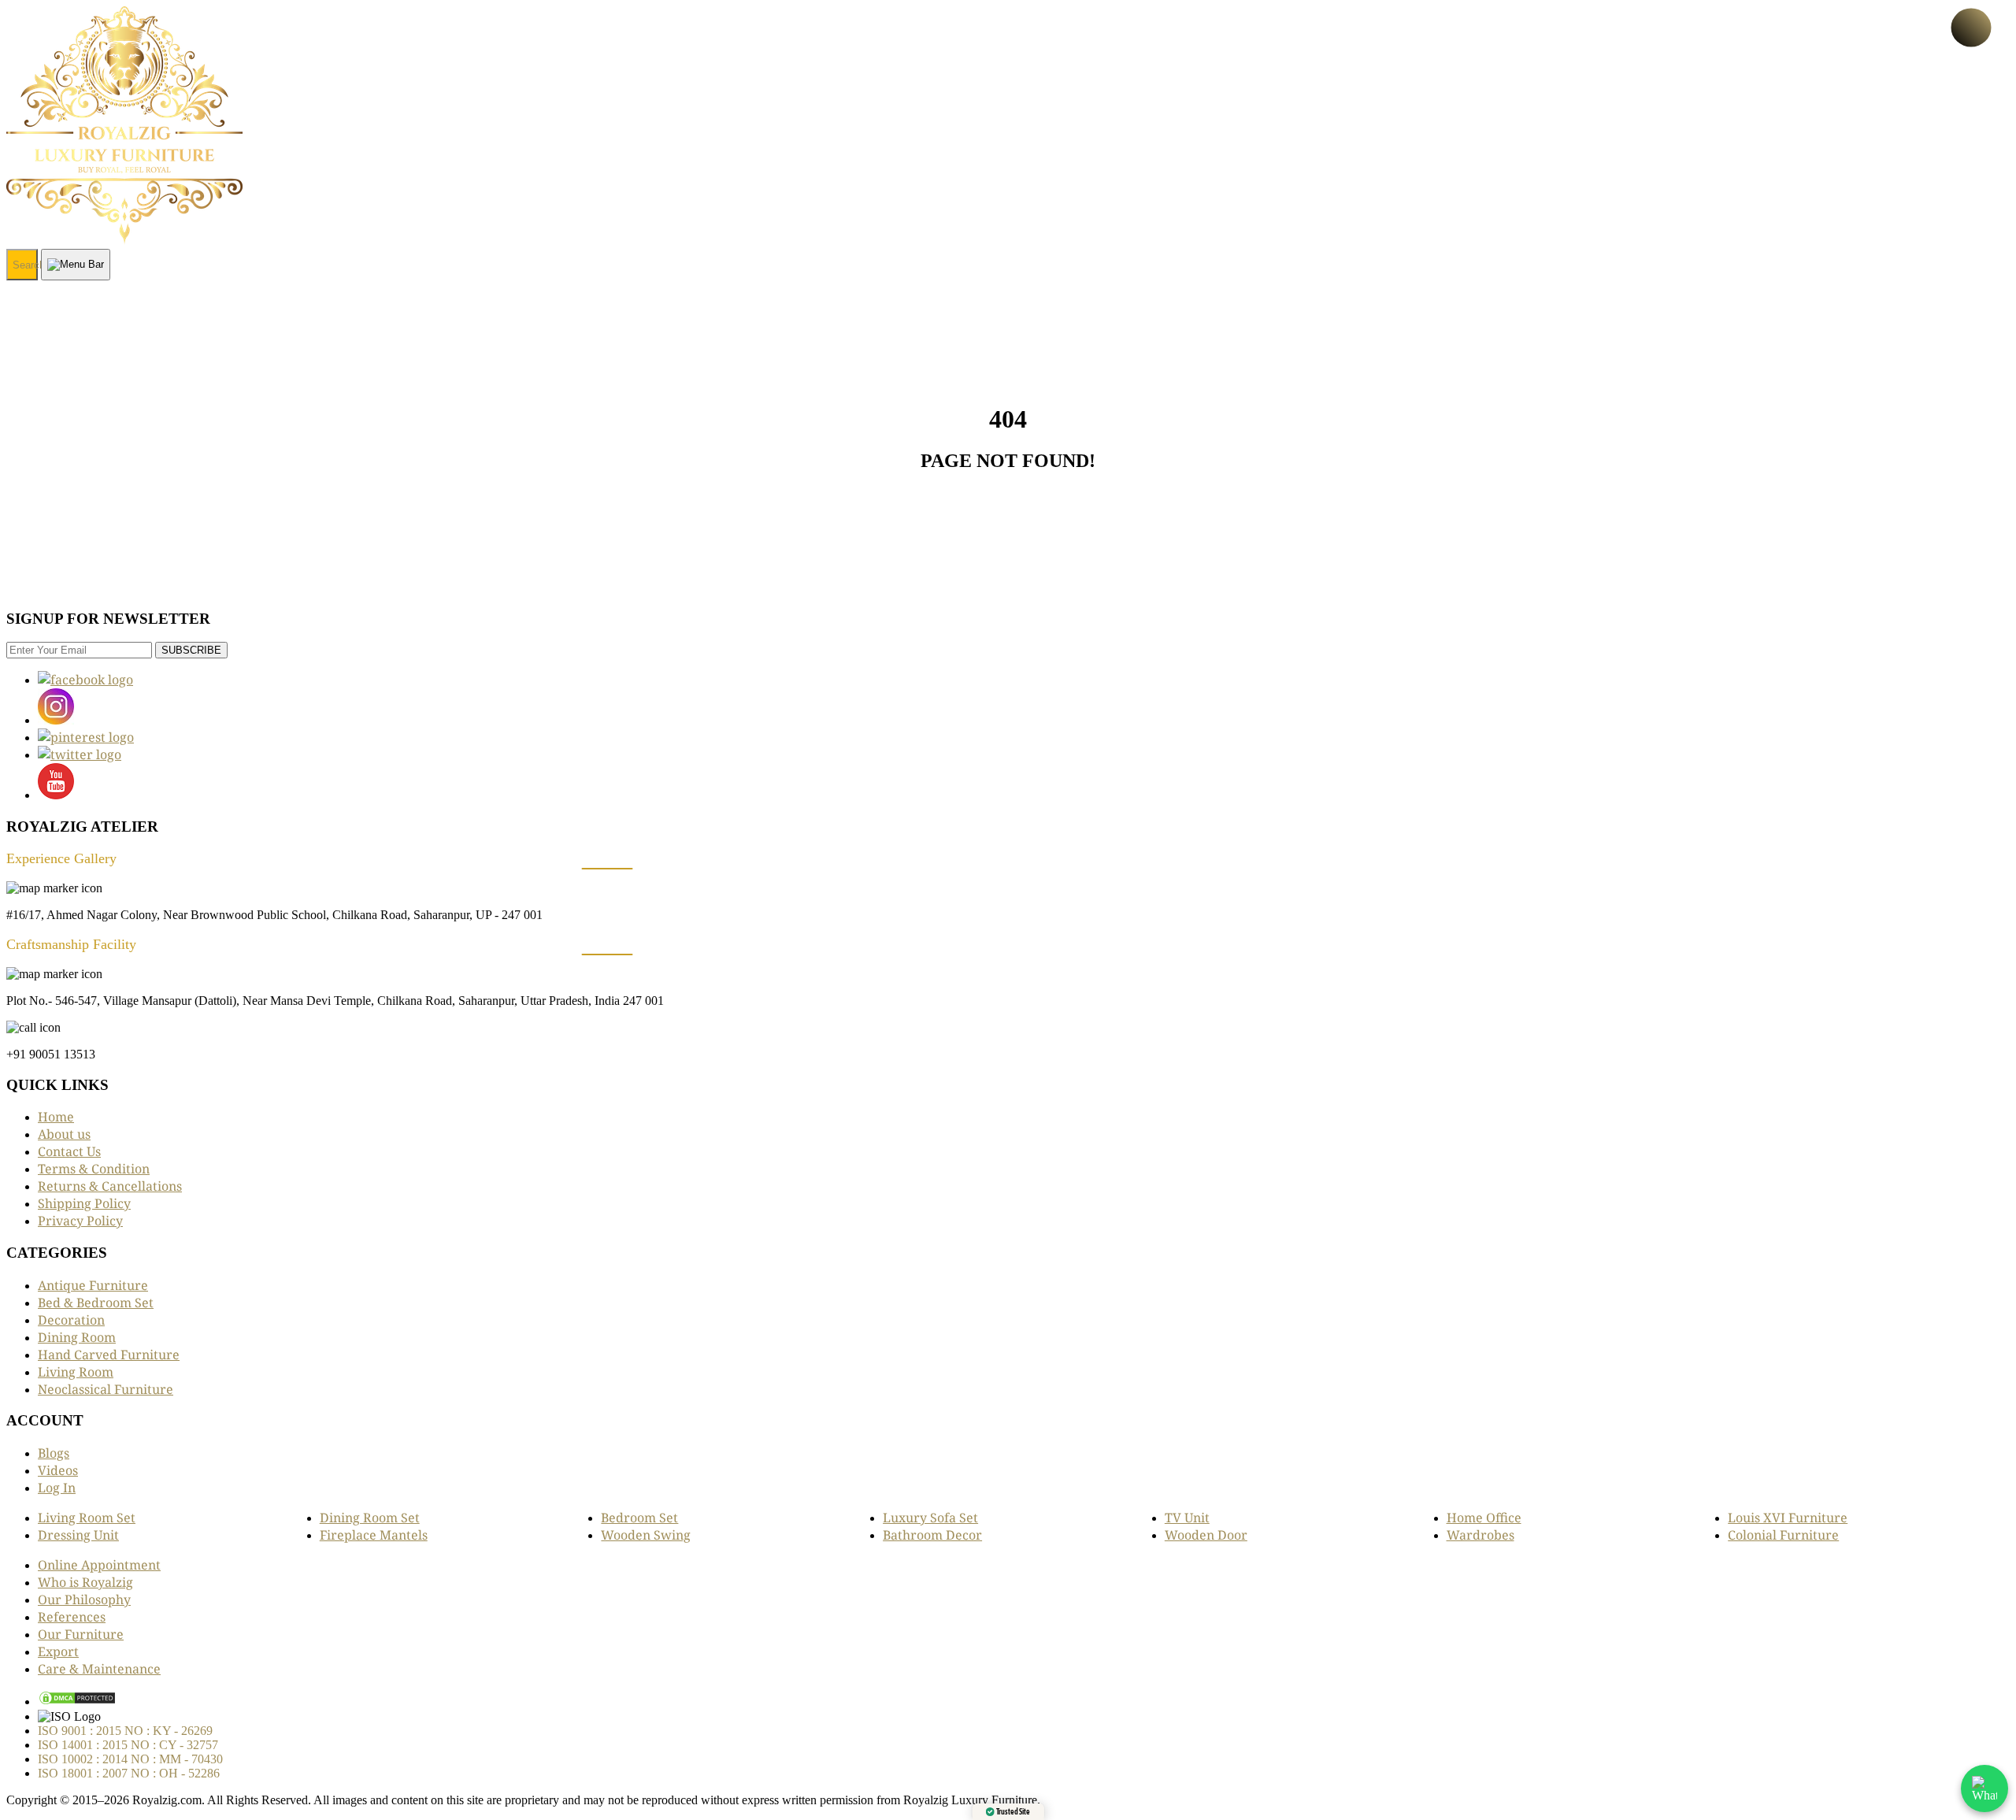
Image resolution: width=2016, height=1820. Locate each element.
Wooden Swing (646, 1535)
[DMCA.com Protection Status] (77, 1701)
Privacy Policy (80, 1221)
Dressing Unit (78, 1535)
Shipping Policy (84, 1203)
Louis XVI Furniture (1788, 1518)
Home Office (1484, 1518)
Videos (58, 1470)
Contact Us (69, 1151)
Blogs (54, 1453)
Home (56, 1117)
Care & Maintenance (99, 1669)
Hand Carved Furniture (109, 1355)
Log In (57, 1488)
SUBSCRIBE (191, 650)
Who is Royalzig (85, 1582)
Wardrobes (1480, 1535)
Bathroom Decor (932, 1535)
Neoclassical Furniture (106, 1389)
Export (58, 1651)
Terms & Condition (94, 1169)
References (72, 1617)
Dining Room (77, 1337)
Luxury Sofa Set (930, 1518)
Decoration (71, 1320)
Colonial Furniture (1783, 1535)
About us (64, 1134)
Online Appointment (99, 1565)
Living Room (76, 1372)
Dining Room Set (370, 1518)
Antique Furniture (93, 1285)
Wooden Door (1206, 1535)
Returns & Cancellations (110, 1186)
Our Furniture (81, 1634)
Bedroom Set (639, 1518)
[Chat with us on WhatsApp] (1984, 1788)
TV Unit (1187, 1518)
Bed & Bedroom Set (96, 1303)
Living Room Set (87, 1518)
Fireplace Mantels (374, 1535)
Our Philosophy (84, 1599)
